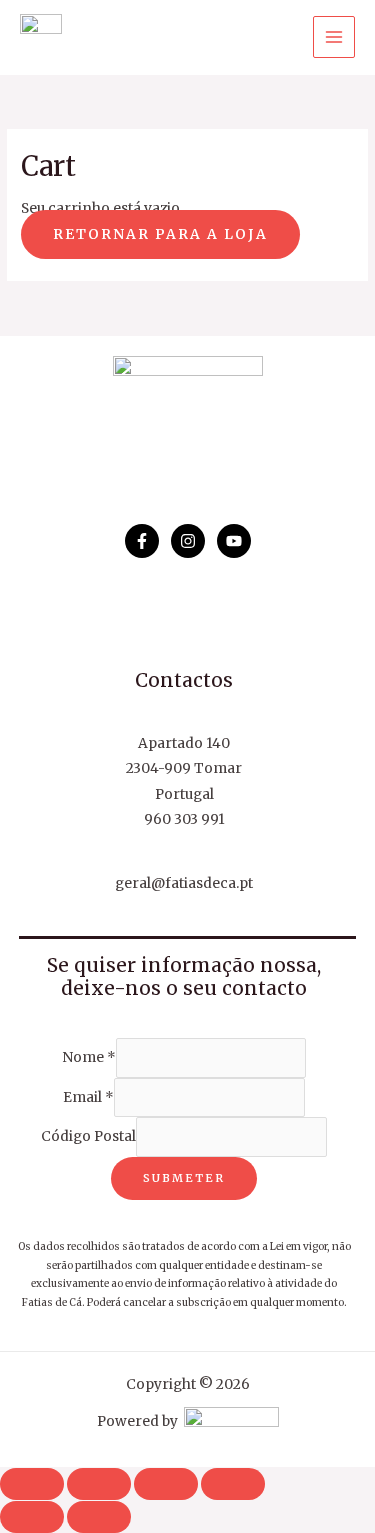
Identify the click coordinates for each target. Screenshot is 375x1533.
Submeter (184, 1178)
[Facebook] (142, 541)
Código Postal (88, 1137)
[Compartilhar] (166, 1484)
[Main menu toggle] (334, 37)
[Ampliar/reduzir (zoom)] (32, 1484)
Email (88, 1097)
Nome (89, 1058)
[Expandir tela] (99, 1484)
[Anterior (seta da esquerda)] (32, 1517)
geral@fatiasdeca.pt (184, 883)
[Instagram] (188, 541)
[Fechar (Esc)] (233, 1484)
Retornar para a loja (160, 234)
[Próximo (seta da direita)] (99, 1517)
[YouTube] (234, 541)
